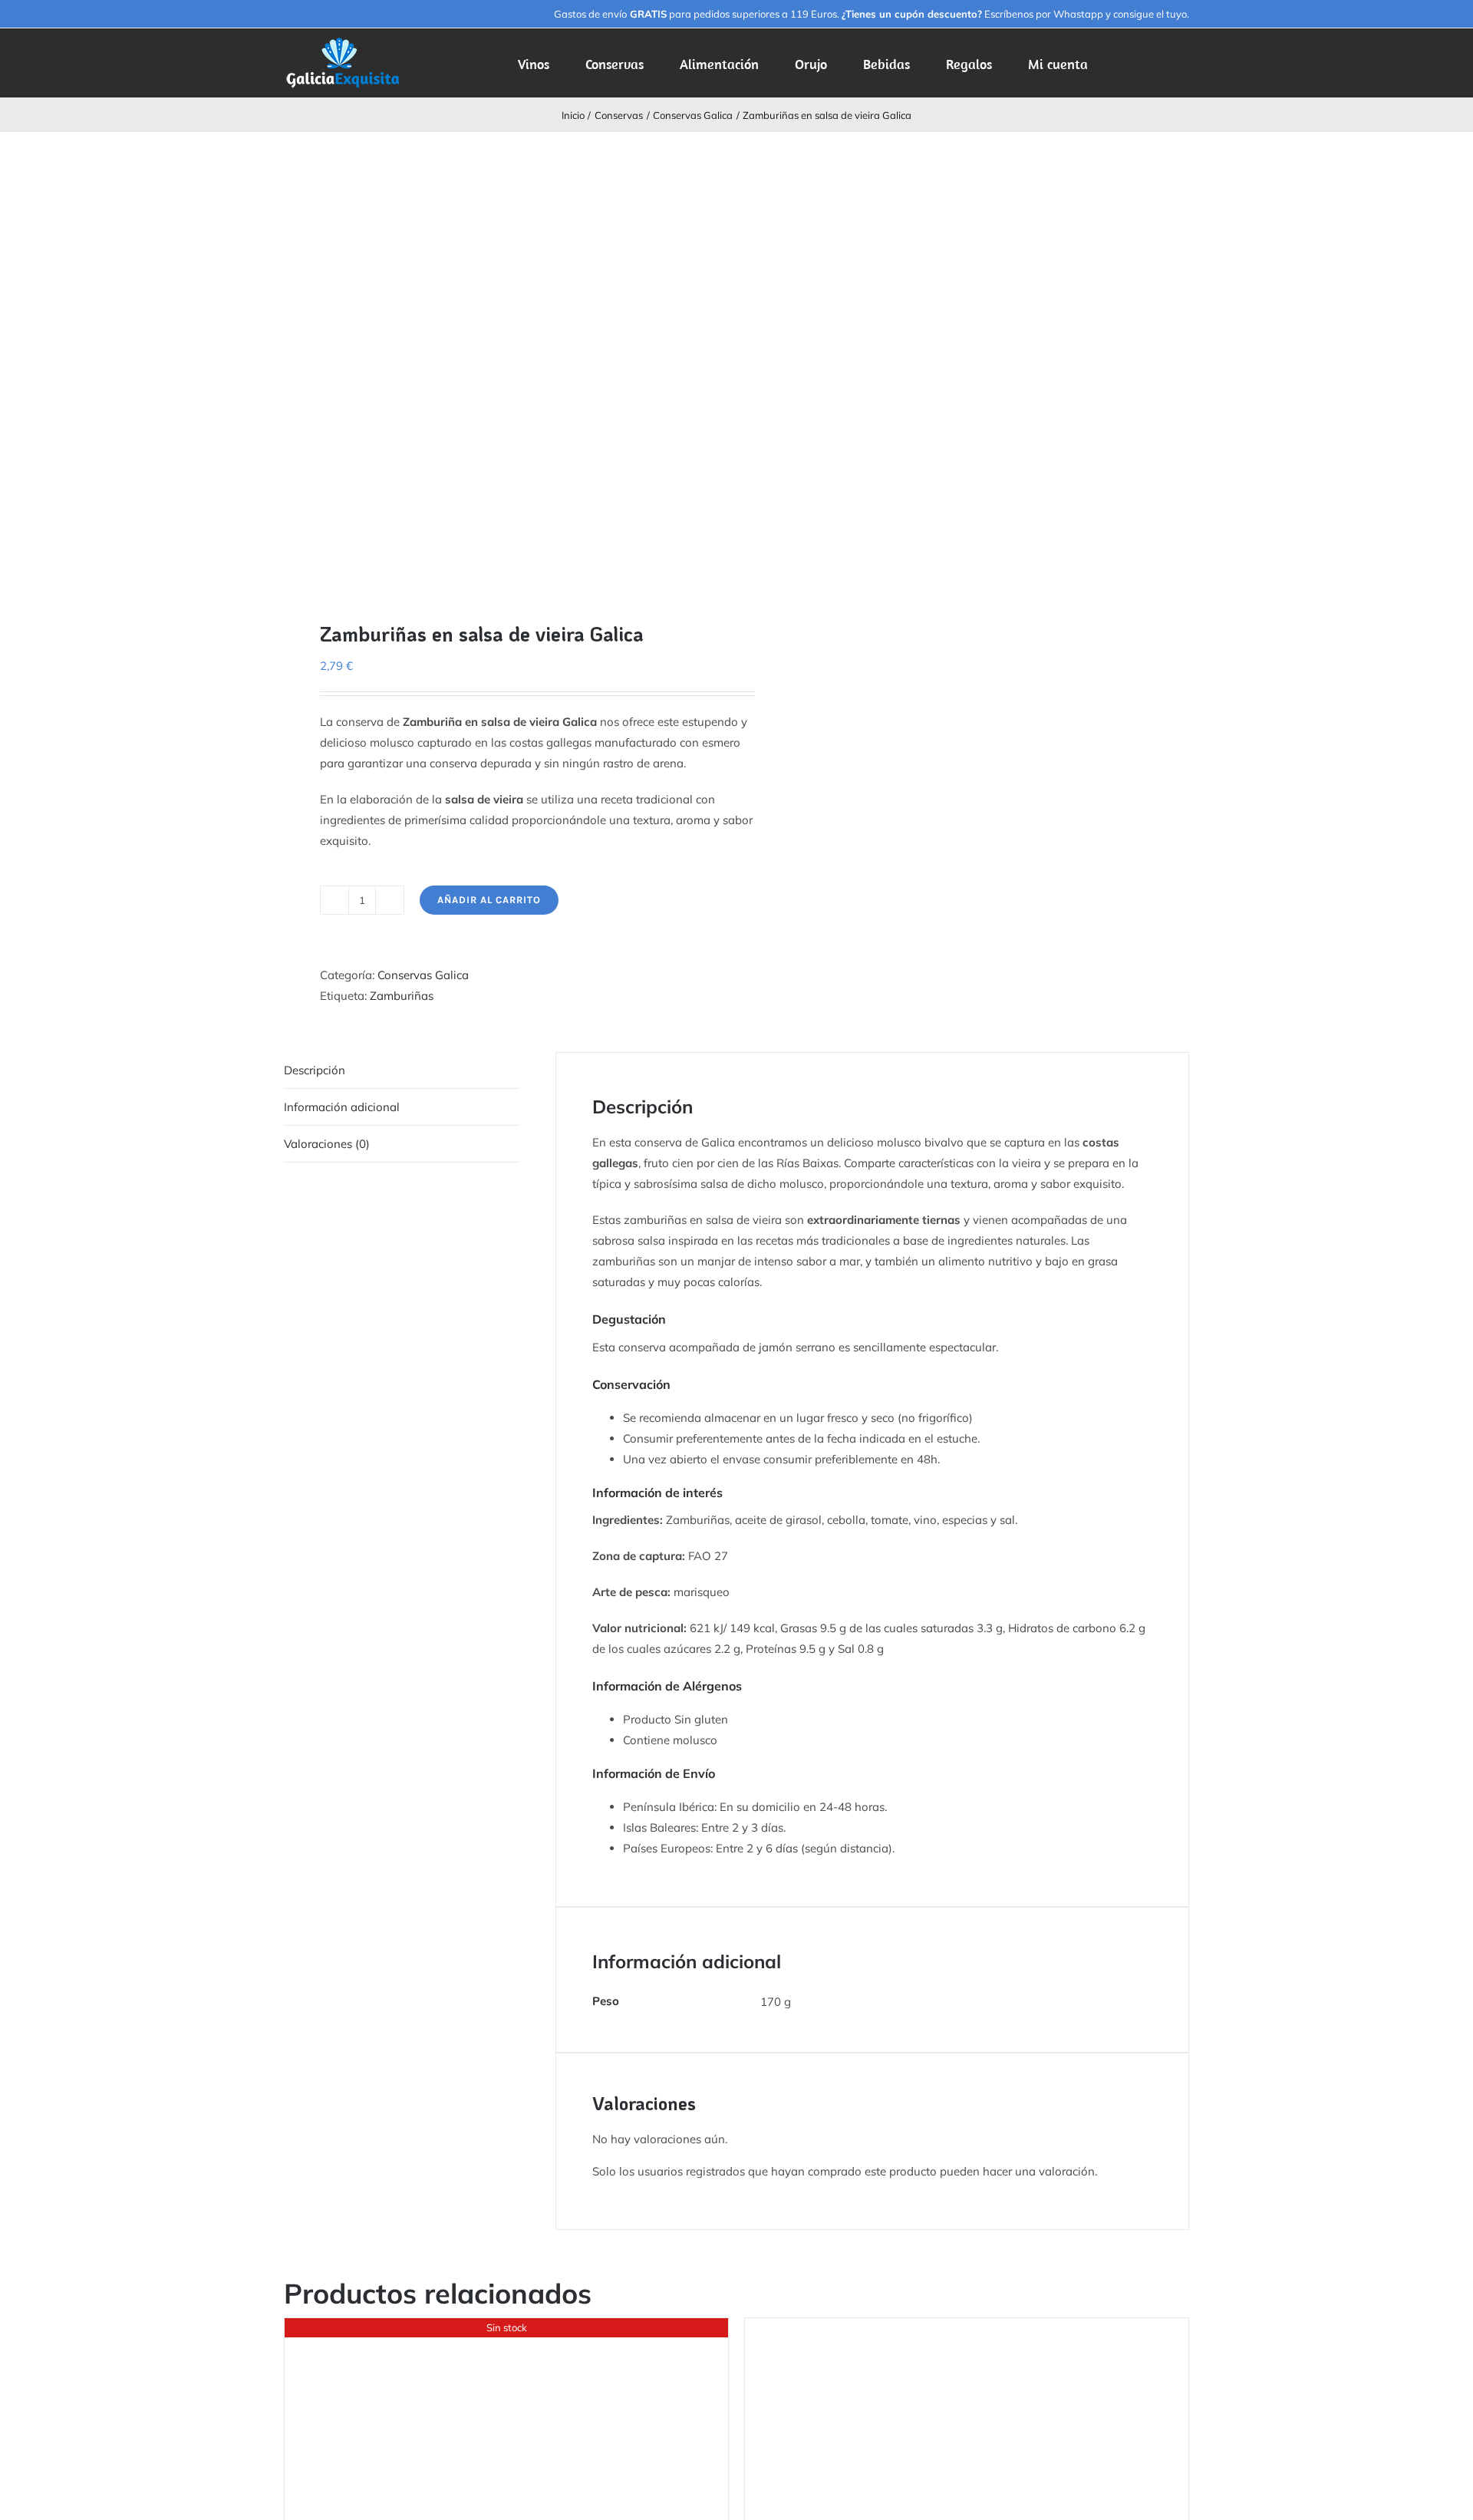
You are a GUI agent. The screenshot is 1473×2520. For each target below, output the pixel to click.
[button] (1165, 63)
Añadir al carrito (489, 900)
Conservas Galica (423, 975)
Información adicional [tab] (342, 1107)
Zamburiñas (402, 996)
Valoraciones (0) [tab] (327, 1144)
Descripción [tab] (315, 1070)
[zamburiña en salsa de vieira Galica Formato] (501, 364)
